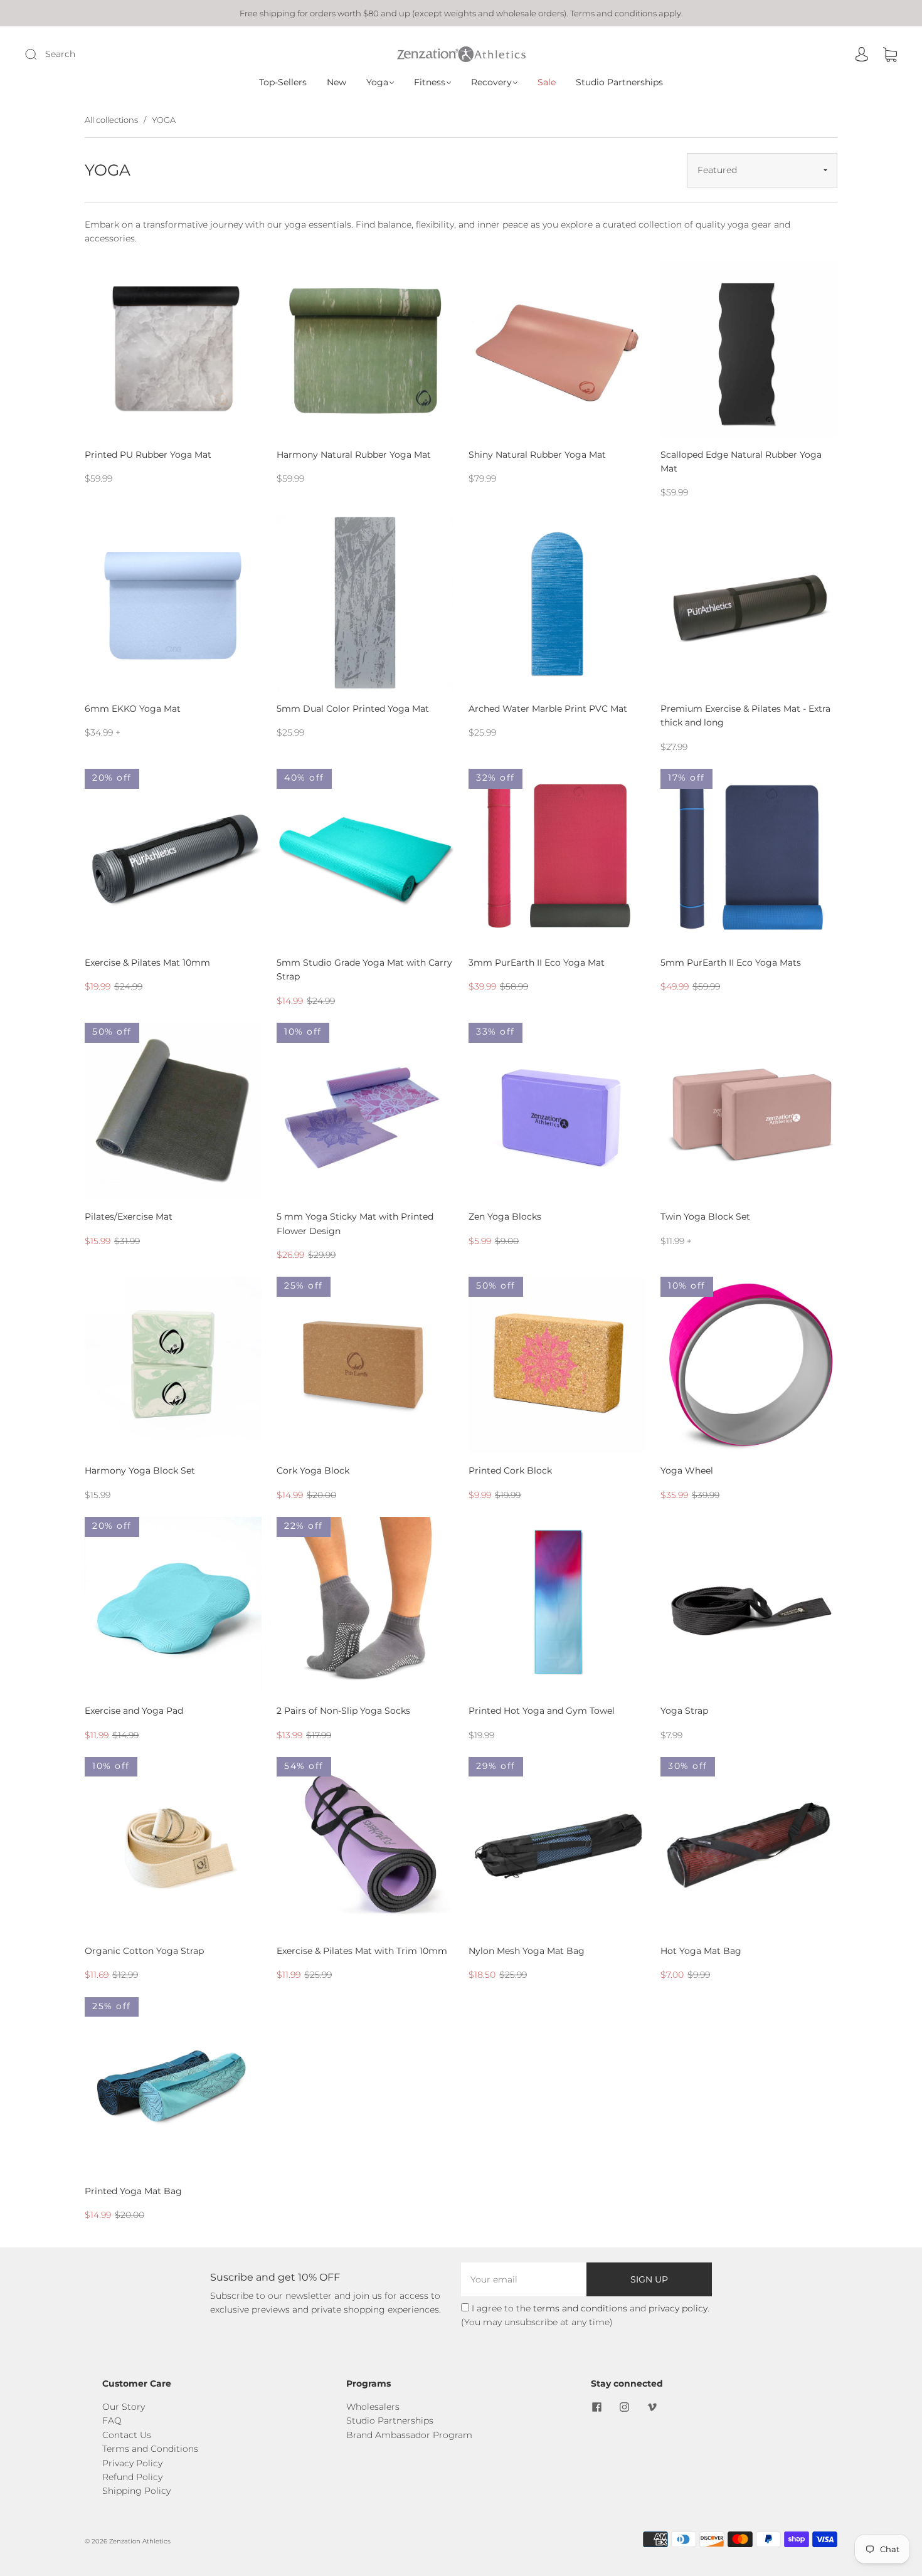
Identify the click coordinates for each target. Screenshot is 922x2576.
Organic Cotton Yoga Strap (144, 1951)
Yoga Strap (684, 1711)
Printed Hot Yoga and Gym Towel (542, 1711)
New (336, 82)
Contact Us (127, 2435)
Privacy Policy (132, 2463)
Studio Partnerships (619, 82)
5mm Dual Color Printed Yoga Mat (353, 709)
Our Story (124, 2407)
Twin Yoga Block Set (705, 1217)
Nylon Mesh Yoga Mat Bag (527, 1951)
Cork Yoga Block (313, 1470)
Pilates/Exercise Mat (129, 1217)
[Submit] (115, 54)
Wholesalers (373, 2407)
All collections (111, 120)
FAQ (112, 2420)
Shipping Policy (136, 2491)
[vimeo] (652, 2407)
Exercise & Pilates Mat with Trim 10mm (362, 1951)
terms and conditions (580, 2308)
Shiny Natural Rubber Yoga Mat (537, 455)
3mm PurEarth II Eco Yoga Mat (537, 963)
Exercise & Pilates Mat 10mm (147, 963)
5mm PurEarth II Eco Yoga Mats (731, 963)
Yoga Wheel (687, 1470)
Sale (547, 82)
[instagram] (625, 2407)
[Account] (862, 55)
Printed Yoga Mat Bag (133, 2191)
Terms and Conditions (150, 2449)
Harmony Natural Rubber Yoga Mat (354, 455)
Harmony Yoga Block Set (140, 1470)
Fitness (430, 82)
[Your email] (524, 2279)
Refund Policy (132, 2477)
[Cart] (890, 55)
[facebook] (597, 2407)
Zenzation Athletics (140, 2541)
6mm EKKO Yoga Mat (133, 709)
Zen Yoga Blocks (505, 1217)
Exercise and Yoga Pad (134, 1711)
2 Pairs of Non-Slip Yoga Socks (343, 1711)
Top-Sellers (283, 82)
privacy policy (678, 2308)
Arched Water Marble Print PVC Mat (548, 709)
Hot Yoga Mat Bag (701, 1951)
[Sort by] (762, 170)
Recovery (491, 82)
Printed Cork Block (510, 1470)
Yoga (377, 82)
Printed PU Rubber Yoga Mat (148, 455)
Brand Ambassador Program (409, 2435)
